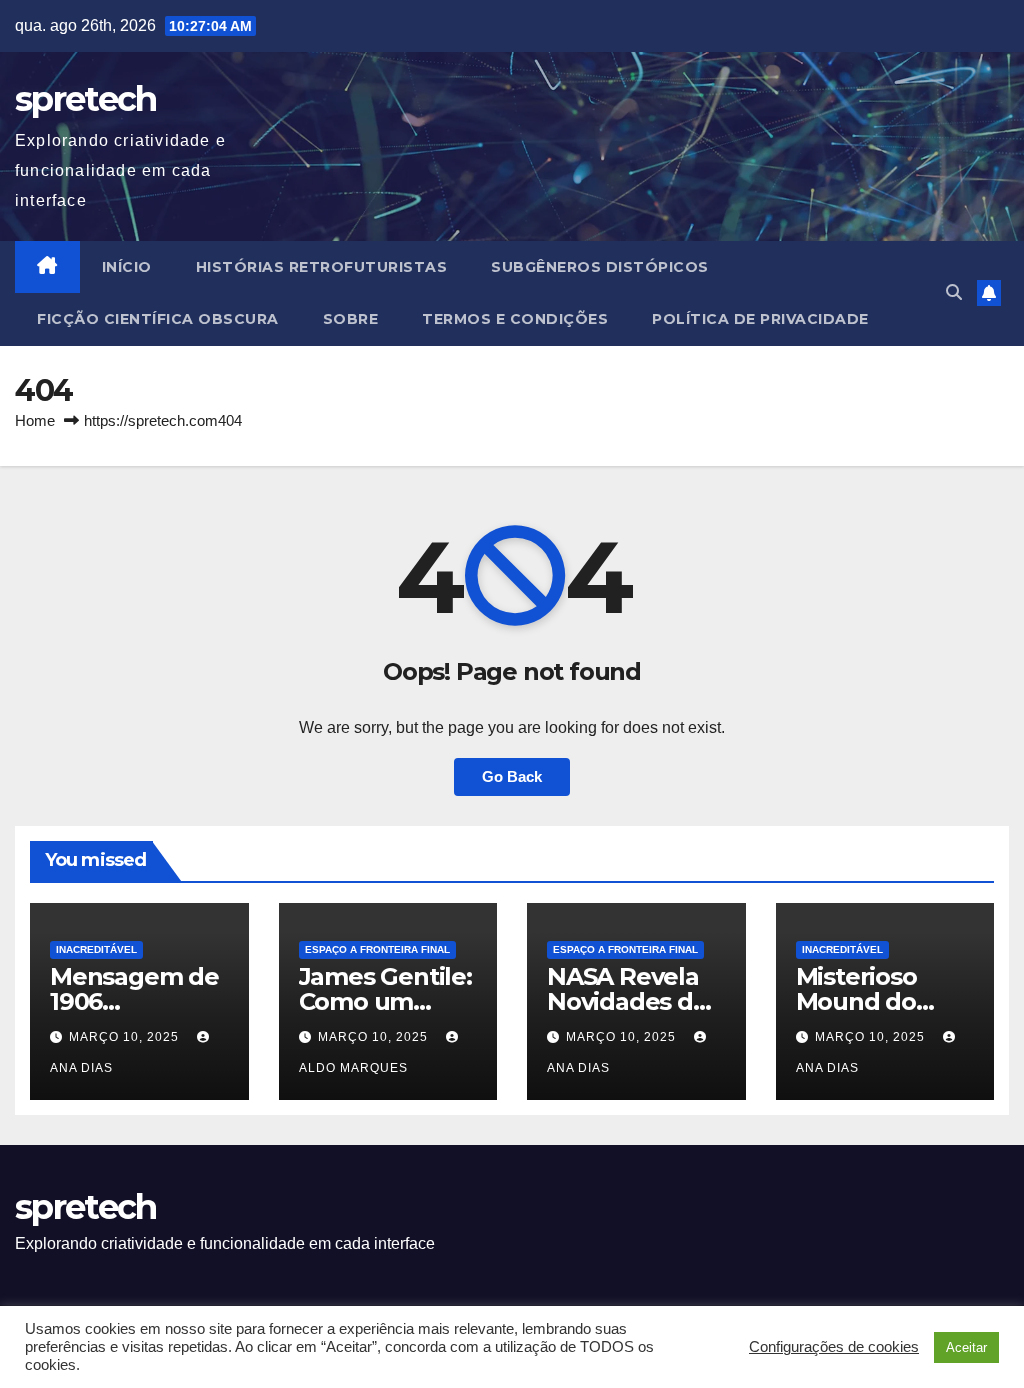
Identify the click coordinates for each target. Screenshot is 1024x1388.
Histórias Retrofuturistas (322, 267)
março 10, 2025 (126, 1037)
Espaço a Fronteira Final (377, 949)
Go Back (512, 776)
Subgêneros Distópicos (600, 267)
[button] (954, 292)
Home (35, 420)
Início (127, 267)
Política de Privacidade (760, 319)
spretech (85, 99)
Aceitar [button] (966, 1347)
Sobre (351, 319)
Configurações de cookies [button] (834, 1347)
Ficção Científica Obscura (158, 319)
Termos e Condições (515, 319)
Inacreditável (96, 949)
